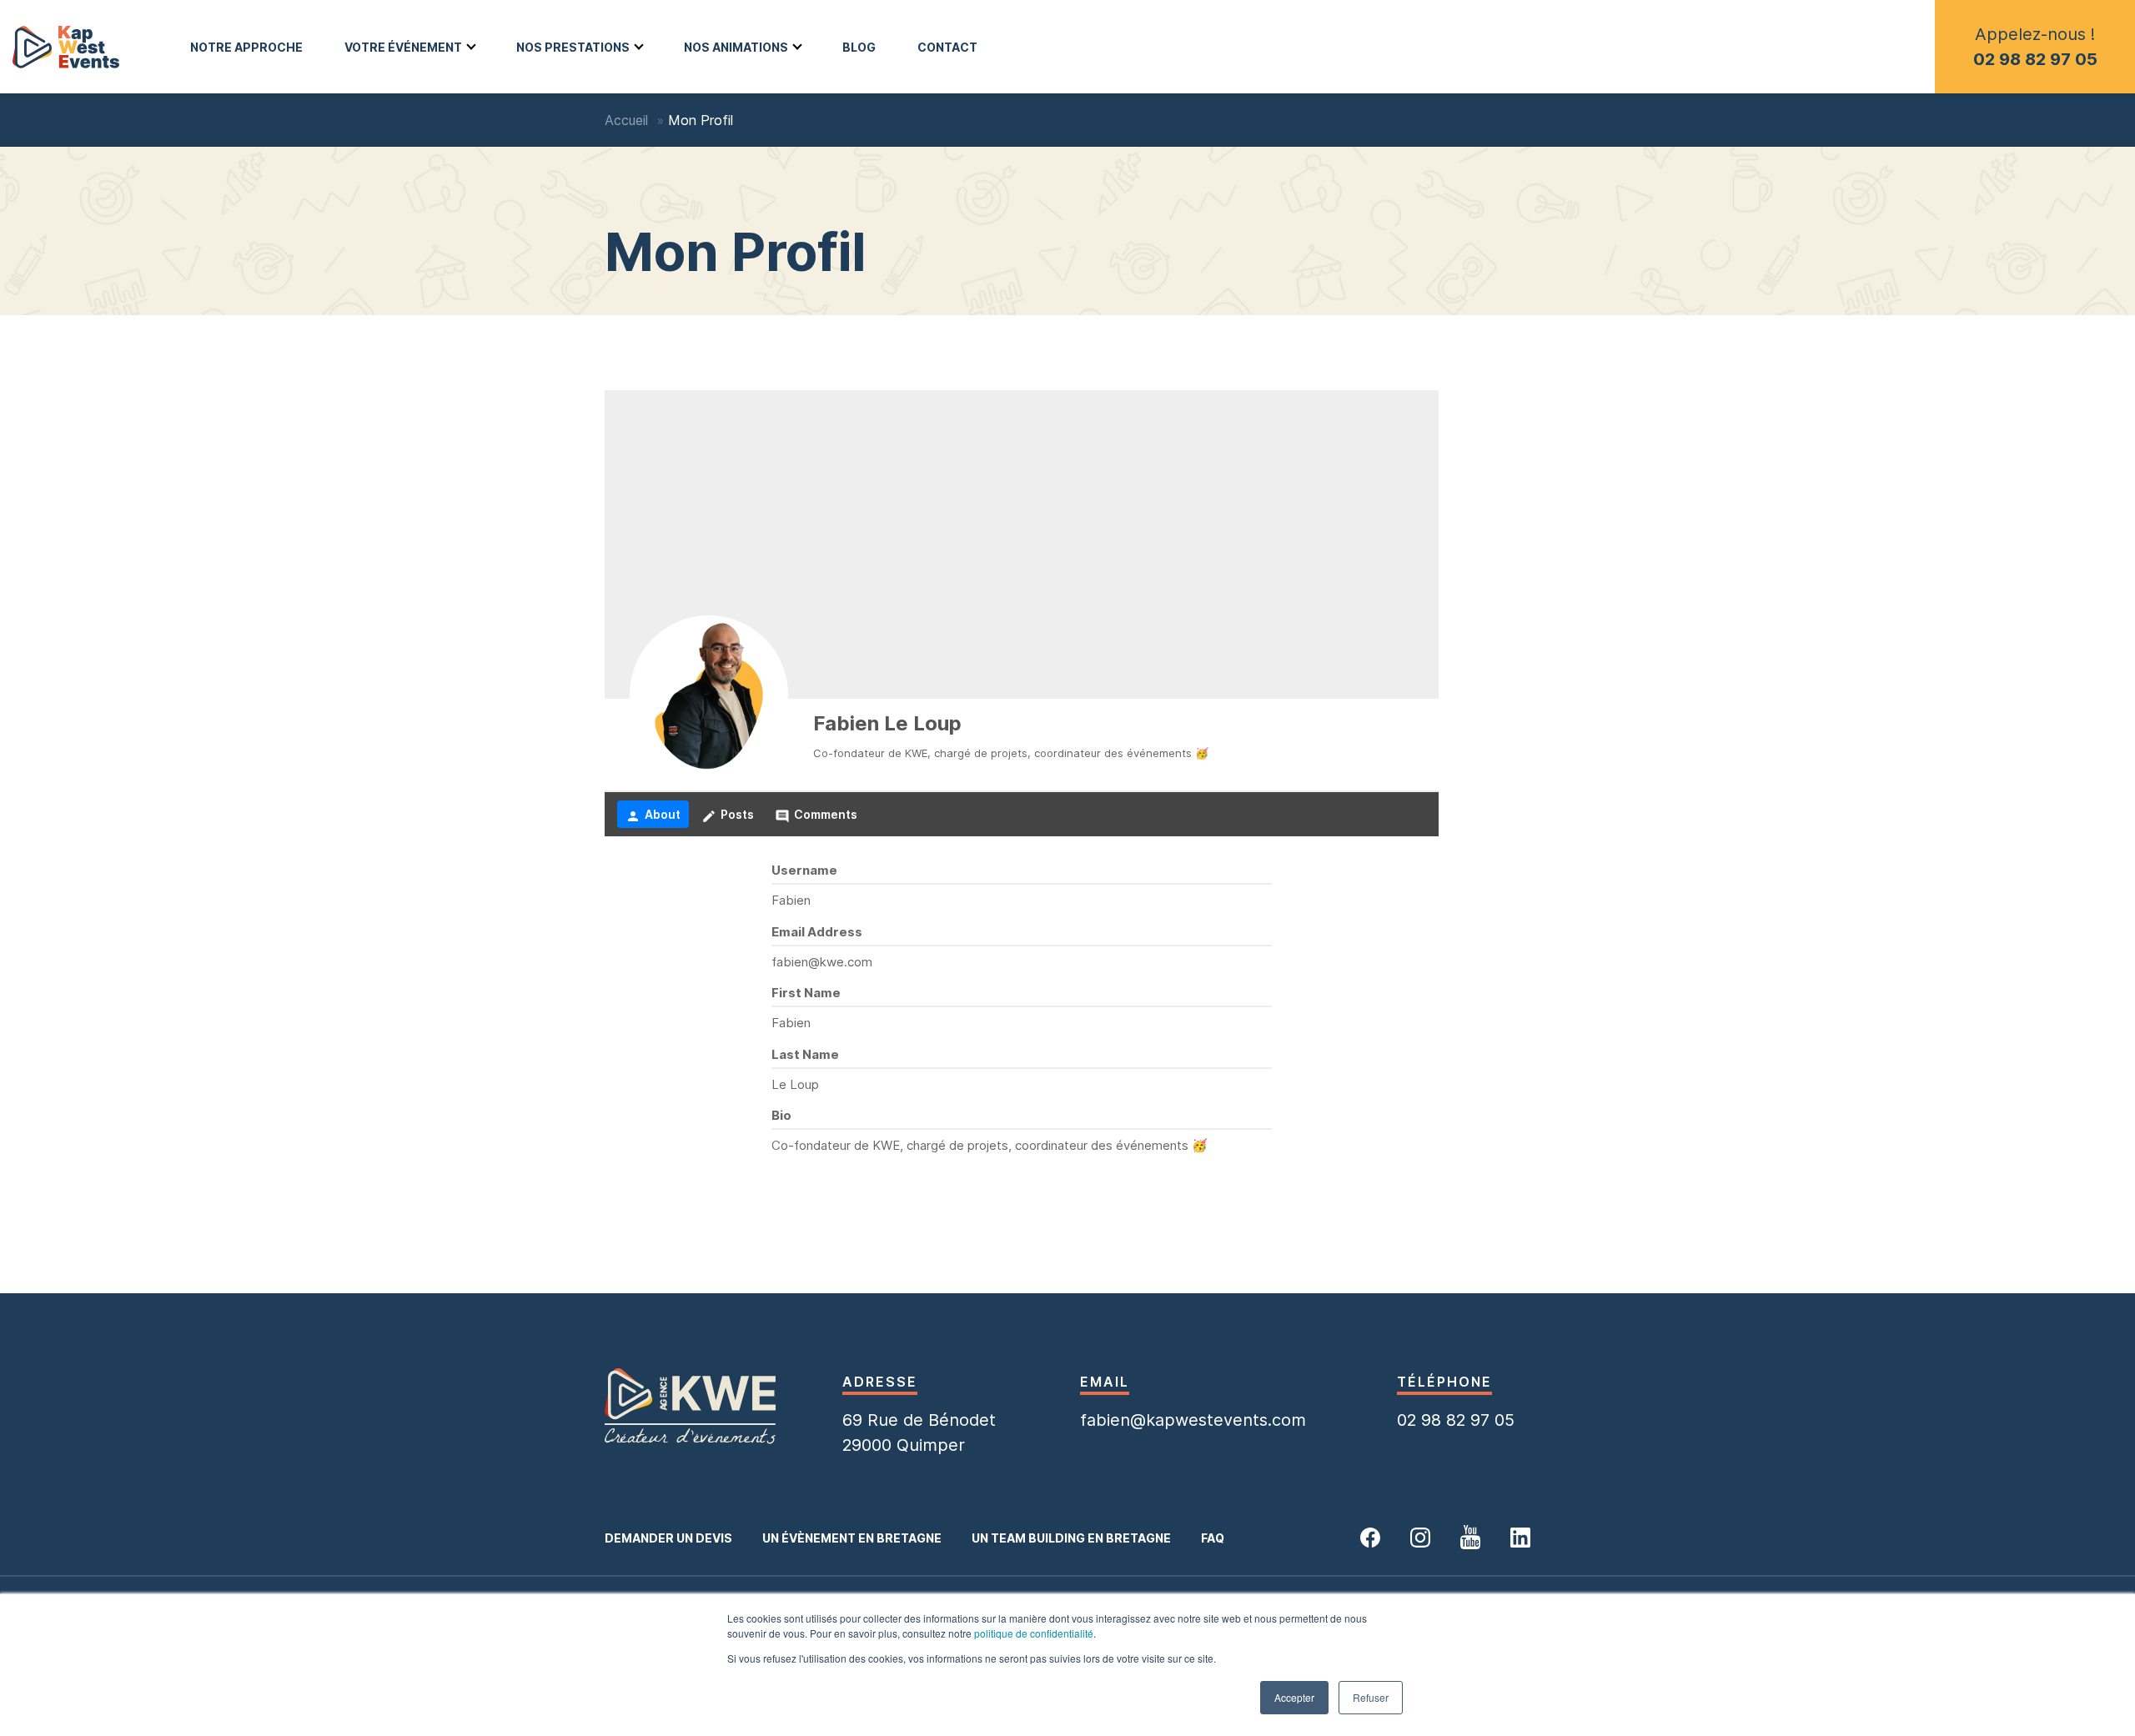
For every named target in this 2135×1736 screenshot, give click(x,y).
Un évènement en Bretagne (852, 1538)
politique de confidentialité (1034, 1633)
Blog (859, 47)
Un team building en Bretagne (1071, 1538)
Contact (947, 47)
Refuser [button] (1371, 1697)
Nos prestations (573, 47)
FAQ (1213, 1538)
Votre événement (403, 47)
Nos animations (736, 47)
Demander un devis (668, 1538)
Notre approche (246, 47)
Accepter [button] (1294, 1697)
